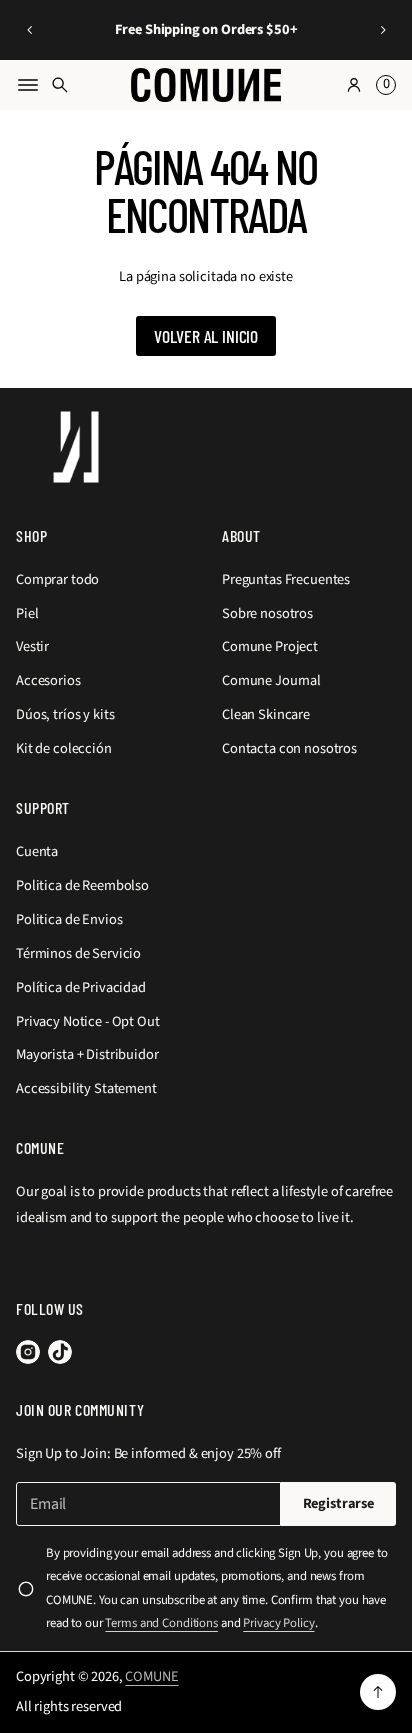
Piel (27, 613)
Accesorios (48, 680)
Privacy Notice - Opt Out (88, 1021)
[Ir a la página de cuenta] (354, 85)
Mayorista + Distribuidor (87, 1054)
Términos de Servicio (78, 953)
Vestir (32, 646)
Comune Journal (271, 680)
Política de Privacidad (81, 987)
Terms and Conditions (161, 1623)
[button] (29, 30)
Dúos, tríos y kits (65, 714)
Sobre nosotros (267, 613)
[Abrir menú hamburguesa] (28, 85)
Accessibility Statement (86, 1088)
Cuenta (37, 851)
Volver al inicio (206, 336)
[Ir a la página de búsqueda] (60, 85)
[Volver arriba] (378, 1692)
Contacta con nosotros (289, 748)
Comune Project (270, 646)
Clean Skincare (266, 714)
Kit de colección (64, 748)
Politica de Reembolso (82, 885)
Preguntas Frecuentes (286, 579)
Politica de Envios (69, 919)
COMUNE (151, 1676)
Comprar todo (57, 579)
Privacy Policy (278, 1623)
